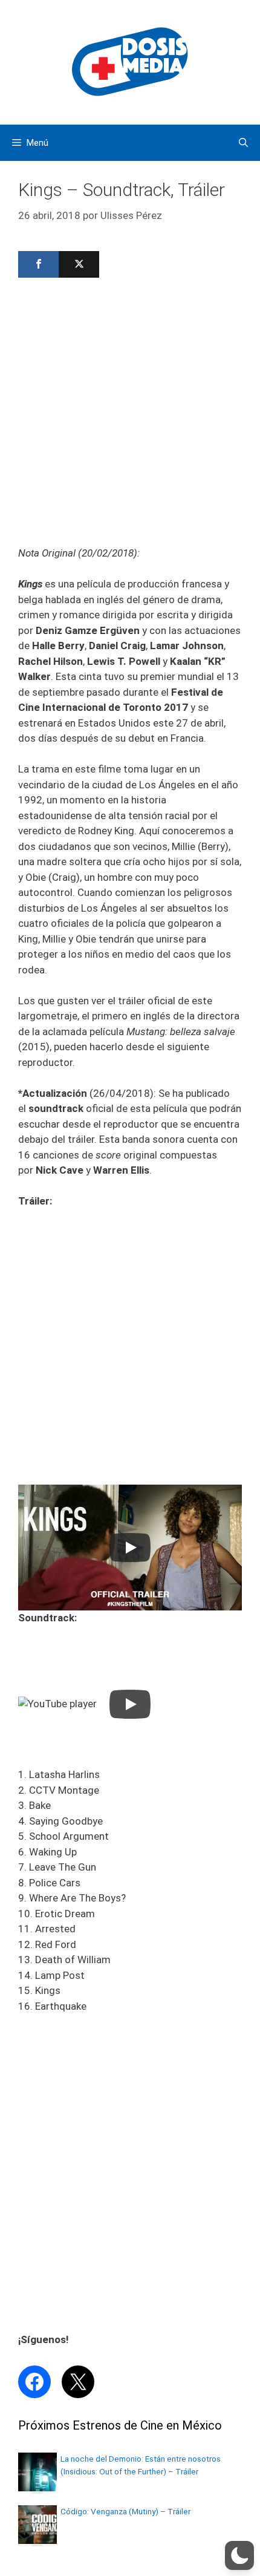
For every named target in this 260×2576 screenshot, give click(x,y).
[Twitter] (79, 264)
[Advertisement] (130, 416)
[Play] (130, 1548)
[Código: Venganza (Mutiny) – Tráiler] (37, 2540)
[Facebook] (38, 264)
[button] (239, 2555)
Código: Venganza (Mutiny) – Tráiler (125, 2511)
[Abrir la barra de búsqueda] (243, 143)
